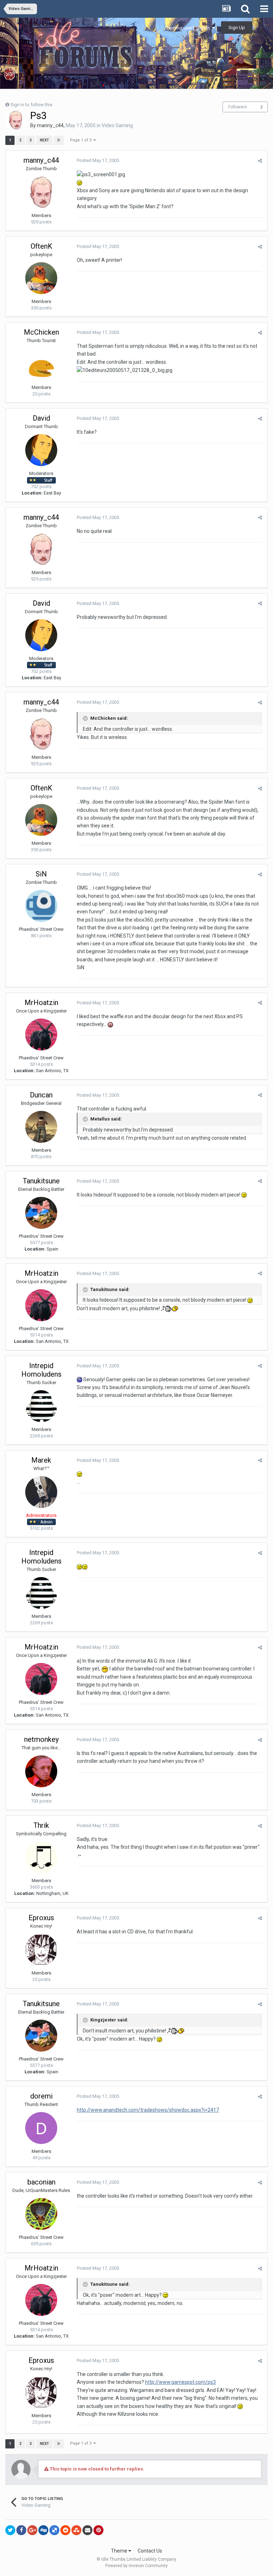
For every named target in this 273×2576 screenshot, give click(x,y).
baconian (41, 2182)
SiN (41, 874)
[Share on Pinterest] (98, 2530)
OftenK (41, 246)
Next (44, 140)
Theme (120, 2551)
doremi (41, 2096)
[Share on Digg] (43, 2530)
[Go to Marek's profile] (41, 1492)
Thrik (41, 1825)
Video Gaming (117, 125)
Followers (238, 107)
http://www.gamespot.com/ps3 (180, 2382)
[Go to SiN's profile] (41, 906)
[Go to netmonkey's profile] (41, 1771)
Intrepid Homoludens (41, 1370)
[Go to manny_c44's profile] (16, 120)
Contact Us (150, 2551)
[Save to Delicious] (54, 2530)
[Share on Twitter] (10, 2530)
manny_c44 (50, 125)
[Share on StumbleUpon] (76, 2530)
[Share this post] (260, 161)
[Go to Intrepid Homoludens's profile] (41, 1406)
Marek (41, 1460)
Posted (98, 160)
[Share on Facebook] (21, 2530)
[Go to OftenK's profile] (41, 278)
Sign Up (237, 28)
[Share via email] (87, 2530)
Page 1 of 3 (82, 140)
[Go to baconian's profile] (41, 2214)
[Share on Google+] (32, 2530)
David (41, 418)
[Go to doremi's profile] (41, 2128)
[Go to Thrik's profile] (41, 1857)
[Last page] (59, 140)
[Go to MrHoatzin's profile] (41, 1035)
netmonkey (41, 1739)
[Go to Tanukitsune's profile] (41, 1213)
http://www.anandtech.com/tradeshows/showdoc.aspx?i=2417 (148, 2110)
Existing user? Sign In (189, 28)
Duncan (41, 1095)
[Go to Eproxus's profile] (41, 1950)
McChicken (41, 332)
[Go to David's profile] (41, 450)
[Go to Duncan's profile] (41, 1127)
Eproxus (41, 1918)
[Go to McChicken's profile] (41, 364)
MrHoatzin (41, 1003)
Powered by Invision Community (136, 2566)
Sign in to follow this (31, 105)
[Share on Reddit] (65, 2530)
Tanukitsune (41, 1181)
